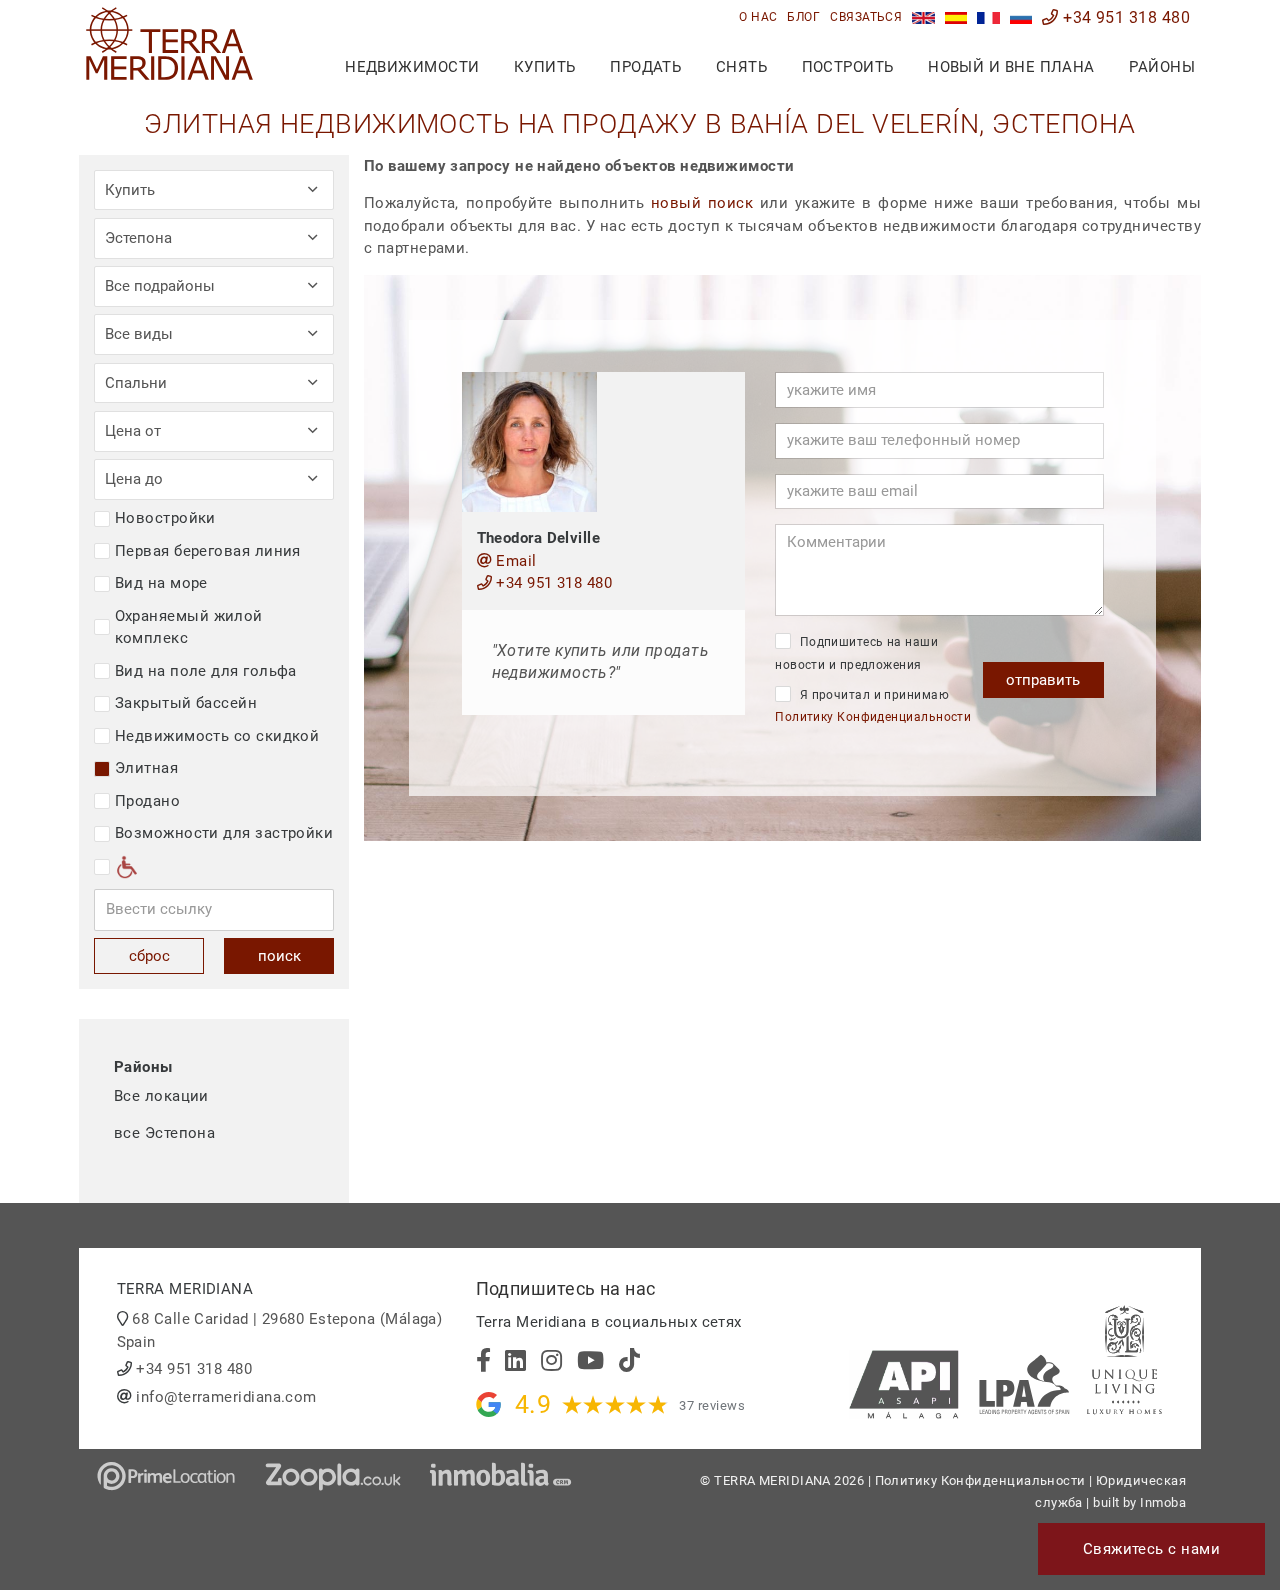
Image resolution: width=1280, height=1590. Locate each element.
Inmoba (1163, 1502)
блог (803, 17)
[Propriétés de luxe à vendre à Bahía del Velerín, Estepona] (988, 17)
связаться (866, 17)
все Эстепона (164, 1133)
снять (741, 67)
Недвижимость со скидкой (217, 736)
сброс (149, 956)
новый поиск (702, 203)
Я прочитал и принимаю (873, 706)
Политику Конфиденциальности (873, 717)
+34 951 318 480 (1124, 17)
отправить (1043, 680)
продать (645, 67)
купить (545, 67)
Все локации (161, 1096)
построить (848, 67)
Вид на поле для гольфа (206, 671)
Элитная (146, 768)
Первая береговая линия (208, 551)
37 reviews (712, 1405)
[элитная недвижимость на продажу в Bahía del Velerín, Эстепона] (1021, 17)
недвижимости (412, 67)
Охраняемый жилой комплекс (189, 627)
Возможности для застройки (224, 833)
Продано (147, 801)
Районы (1162, 67)
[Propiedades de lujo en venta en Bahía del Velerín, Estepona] (956, 17)
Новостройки (165, 518)
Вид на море (161, 583)
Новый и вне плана (1011, 67)
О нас (758, 17)
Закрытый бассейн (186, 703)
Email (514, 561)
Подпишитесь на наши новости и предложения (856, 653)
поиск (279, 956)
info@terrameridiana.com (226, 1397)
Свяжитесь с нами (1151, 1549)
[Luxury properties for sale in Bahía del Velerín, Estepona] (923, 17)
